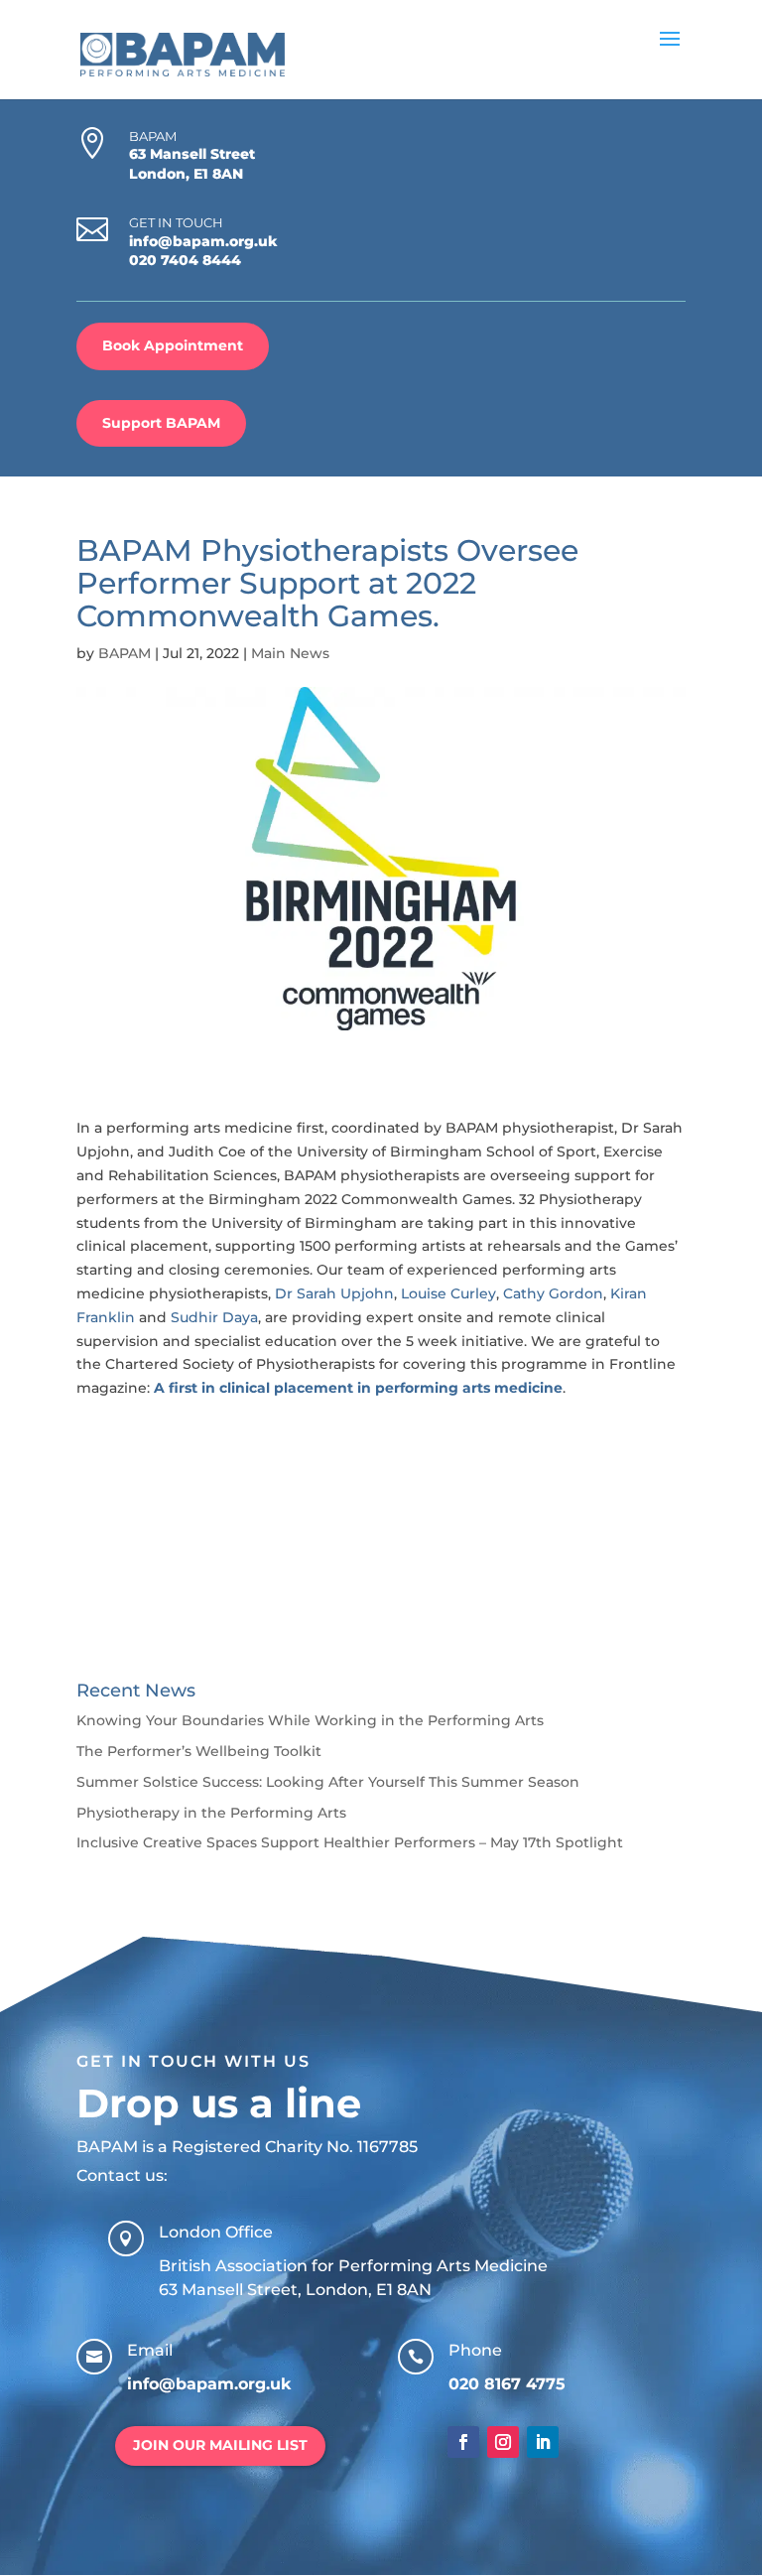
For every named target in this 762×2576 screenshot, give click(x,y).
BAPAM (125, 653)
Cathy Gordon (553, 1293)
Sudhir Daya (214, 1317)
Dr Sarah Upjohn (334, 1293)
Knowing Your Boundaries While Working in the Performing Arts (310, 1720)
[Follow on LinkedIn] (543, 2442)
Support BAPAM (161, 423)
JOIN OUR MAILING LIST (220, 2445)
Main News (290, 653)
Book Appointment (173, 345)
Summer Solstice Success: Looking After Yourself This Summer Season (328, 1782)
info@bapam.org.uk (203, 241)
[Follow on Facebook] (463, 2442)
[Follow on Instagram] (503, 2442)
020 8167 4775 (507, 2384)
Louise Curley (448, 1293)
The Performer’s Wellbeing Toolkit (199, 1751)
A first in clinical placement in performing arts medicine (358, 1388)
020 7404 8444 (185, 260)
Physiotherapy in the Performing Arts (211, 1813)
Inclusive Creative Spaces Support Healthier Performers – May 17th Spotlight (350, 1842)
